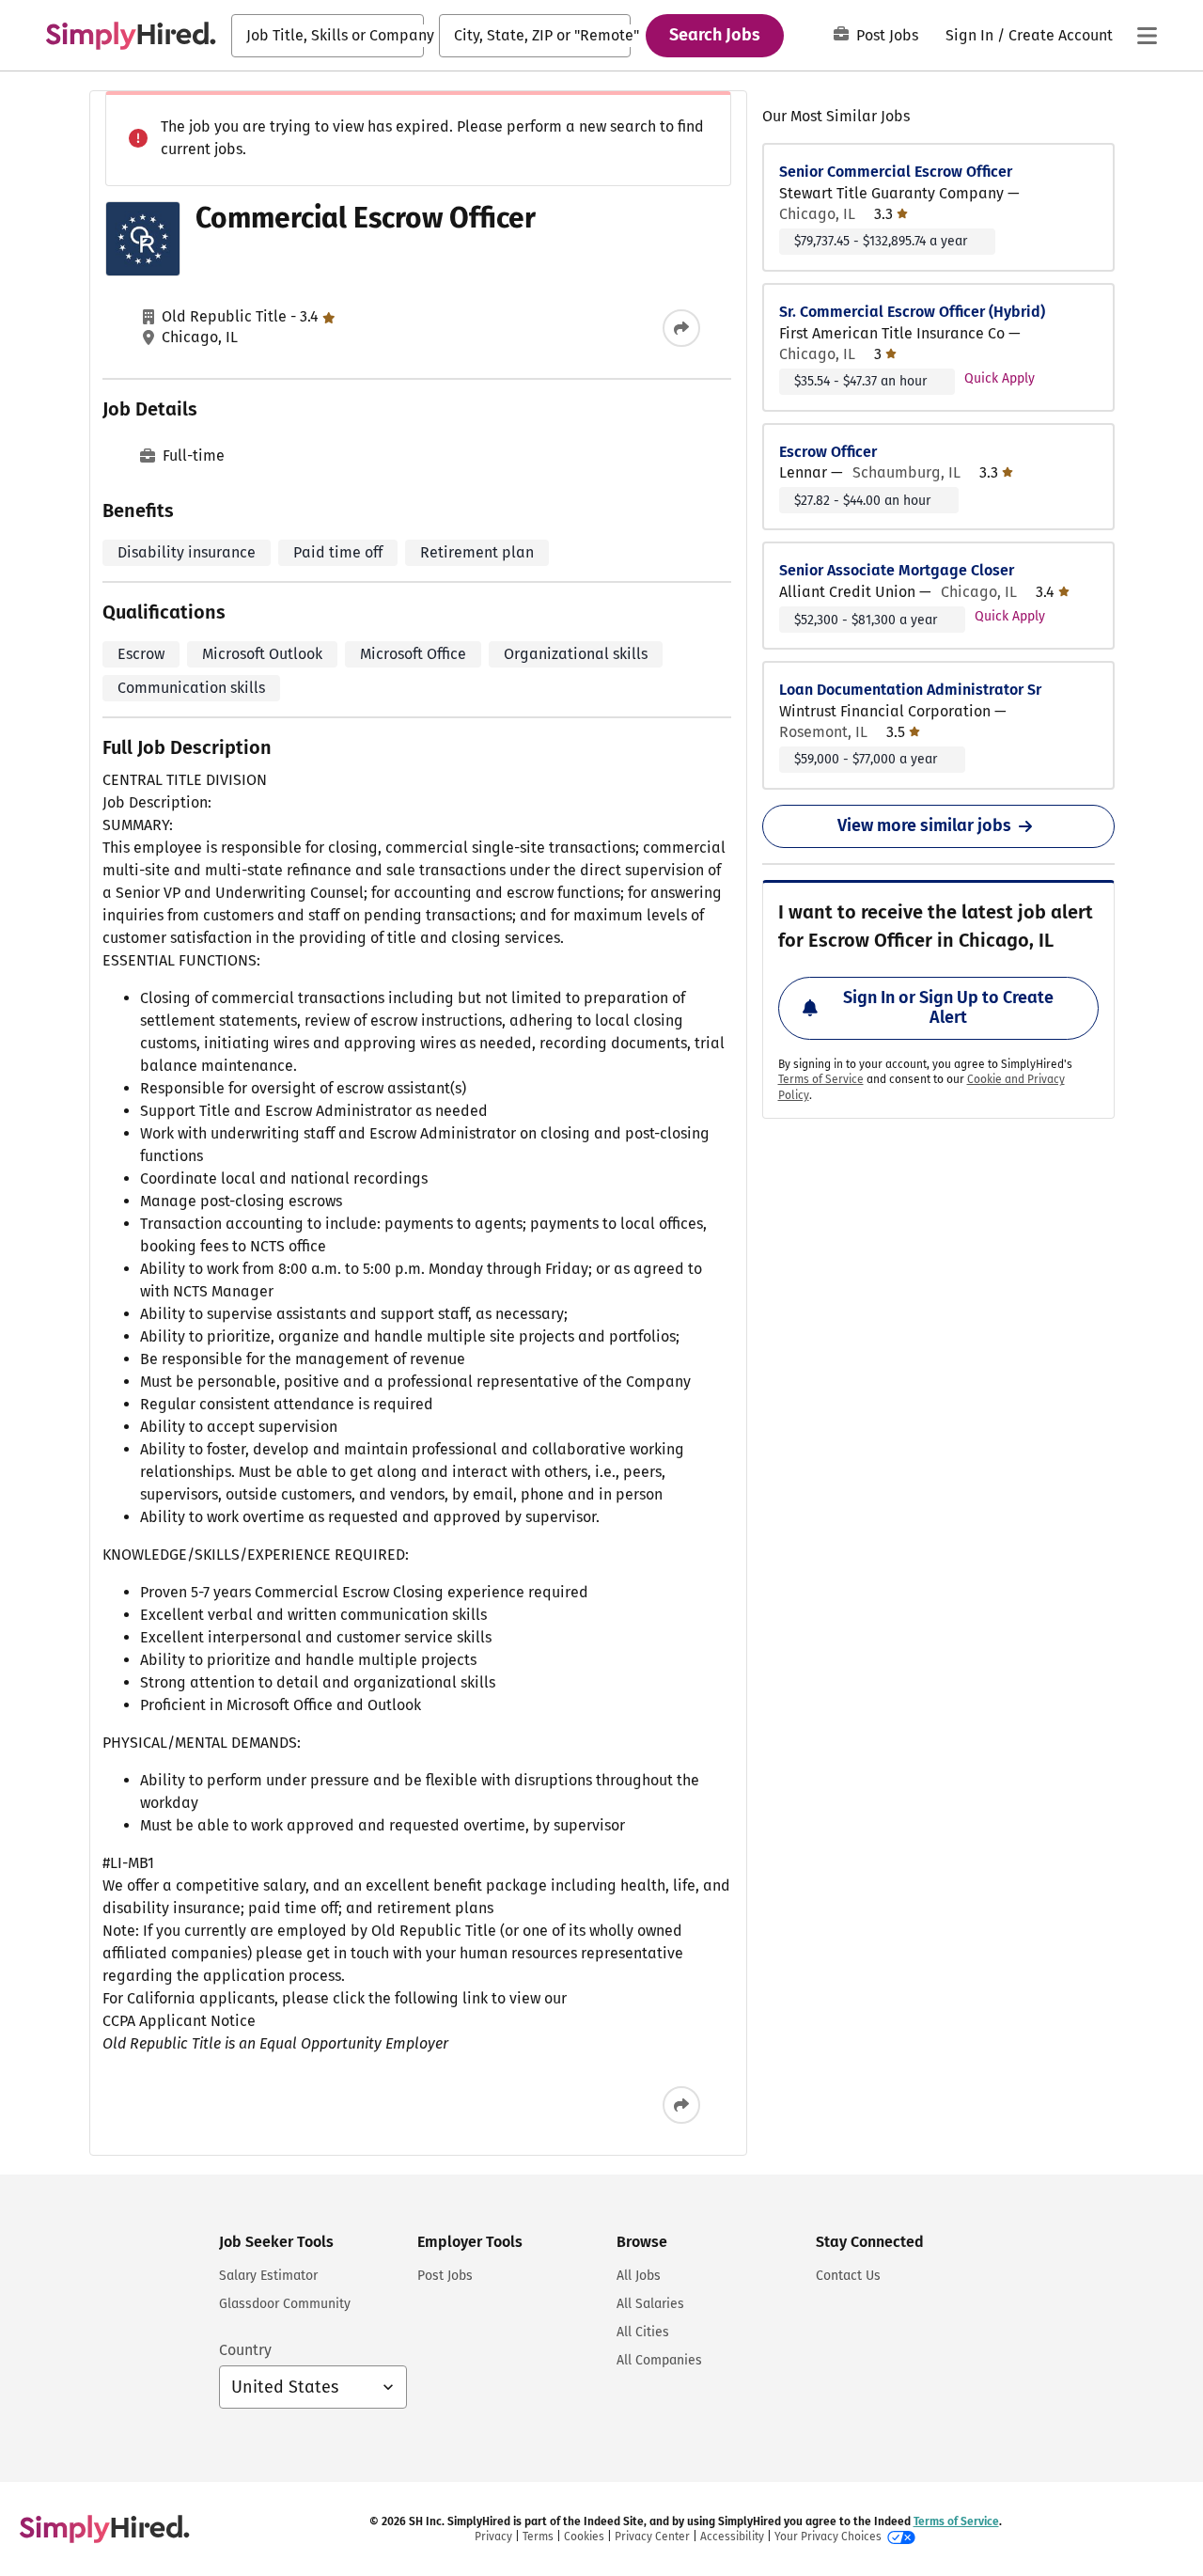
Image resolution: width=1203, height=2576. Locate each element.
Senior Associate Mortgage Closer (897, 570)
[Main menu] (1147, 36)
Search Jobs (715, 35)
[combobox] (328, 36)
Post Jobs (887, 35)
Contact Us (848, 2276)
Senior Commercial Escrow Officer (896, 172)
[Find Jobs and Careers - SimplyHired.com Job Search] (131, 36)
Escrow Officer (828, 452)
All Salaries (650, 2304)
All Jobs (639, 2276)
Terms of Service (821, 1079)
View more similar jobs (924, 825)
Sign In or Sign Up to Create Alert (948, 1008)
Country (245, 2350)
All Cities (643, 2332)
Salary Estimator (268, 2276)
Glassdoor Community (285, 2304)
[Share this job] (681, 328)
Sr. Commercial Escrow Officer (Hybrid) (912, 312)
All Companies (659, 2360)
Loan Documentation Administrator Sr (910, 690)
